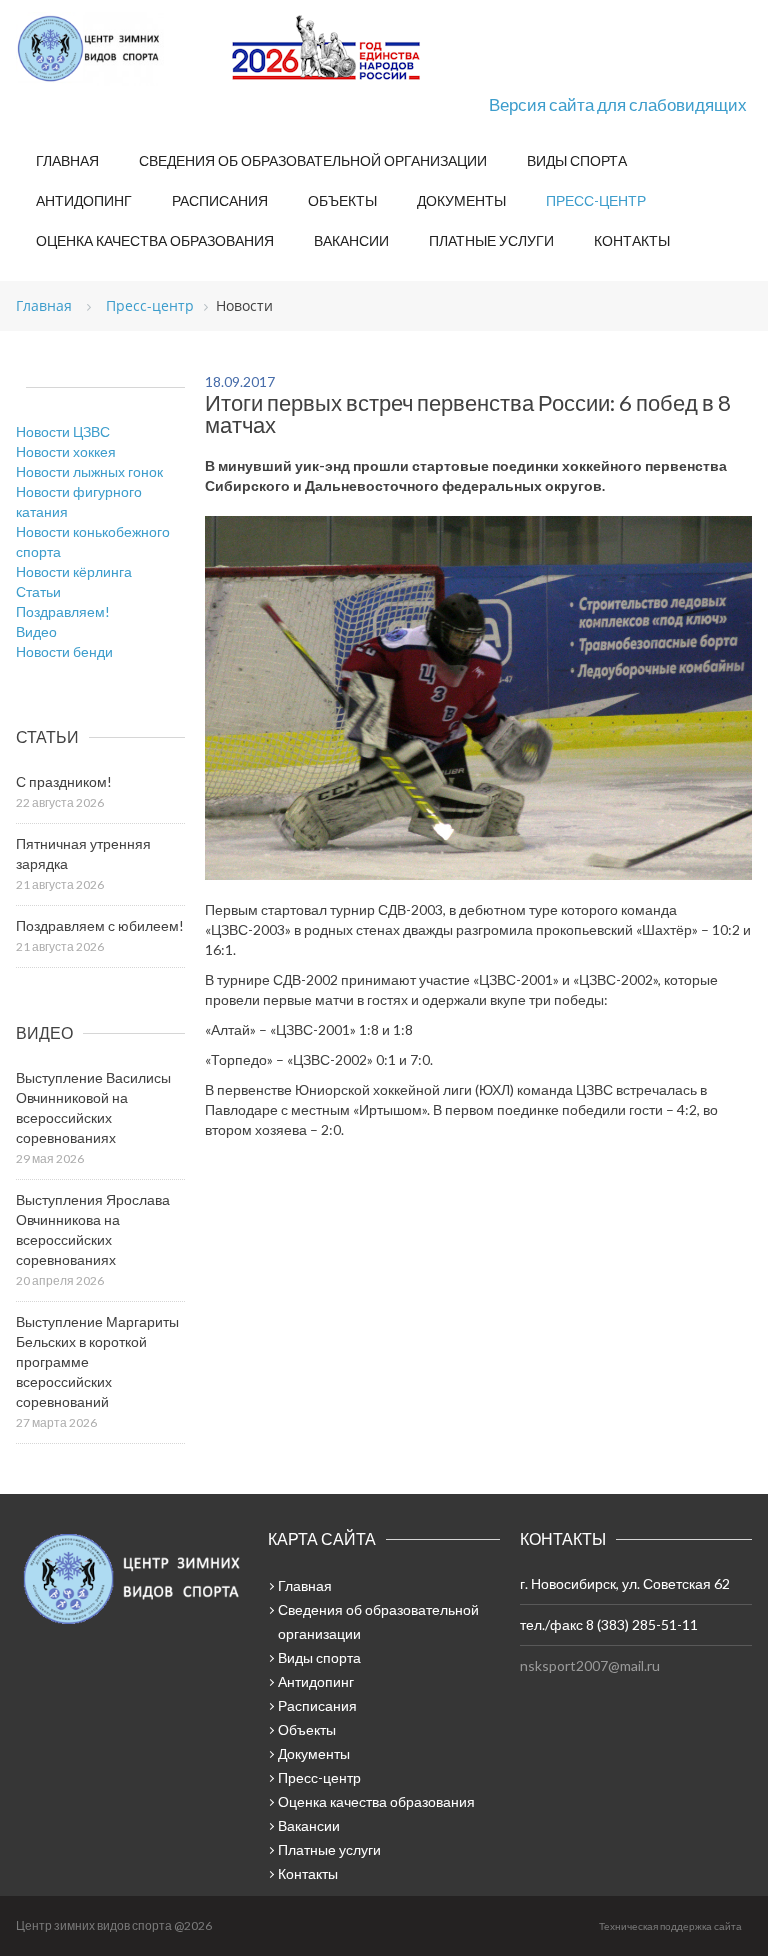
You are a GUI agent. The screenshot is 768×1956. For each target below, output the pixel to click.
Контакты (632, 240)
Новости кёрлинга (74, 571)
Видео (36, 631)
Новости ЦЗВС (63, 431)
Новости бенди (64, 651)
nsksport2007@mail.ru (590, 1665)
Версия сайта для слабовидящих (618, 104)
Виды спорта (577, 160)
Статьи (38, 591)
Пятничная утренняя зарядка (83, 853)
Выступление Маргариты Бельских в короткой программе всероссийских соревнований (97, 1361)
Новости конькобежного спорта (93, 541)
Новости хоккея (66, 451)
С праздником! (64, 781)
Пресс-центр (596, 200)
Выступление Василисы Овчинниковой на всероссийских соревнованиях (93, 1107)
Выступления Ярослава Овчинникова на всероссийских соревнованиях (93, 1229)
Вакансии (351, 240)
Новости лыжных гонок (89, 471)
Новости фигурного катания (79, 501)
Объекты (342, 200)
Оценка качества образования (155, 240)
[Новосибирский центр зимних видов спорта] (116, 49)
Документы (461, 200)
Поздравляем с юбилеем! (100, 925)
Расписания (220, 200)
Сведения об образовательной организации (313, 160)
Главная (67, 160)
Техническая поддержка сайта (670, 1926)
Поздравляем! (63, 611)
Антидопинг (84, 200)
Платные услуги (491, 240)
